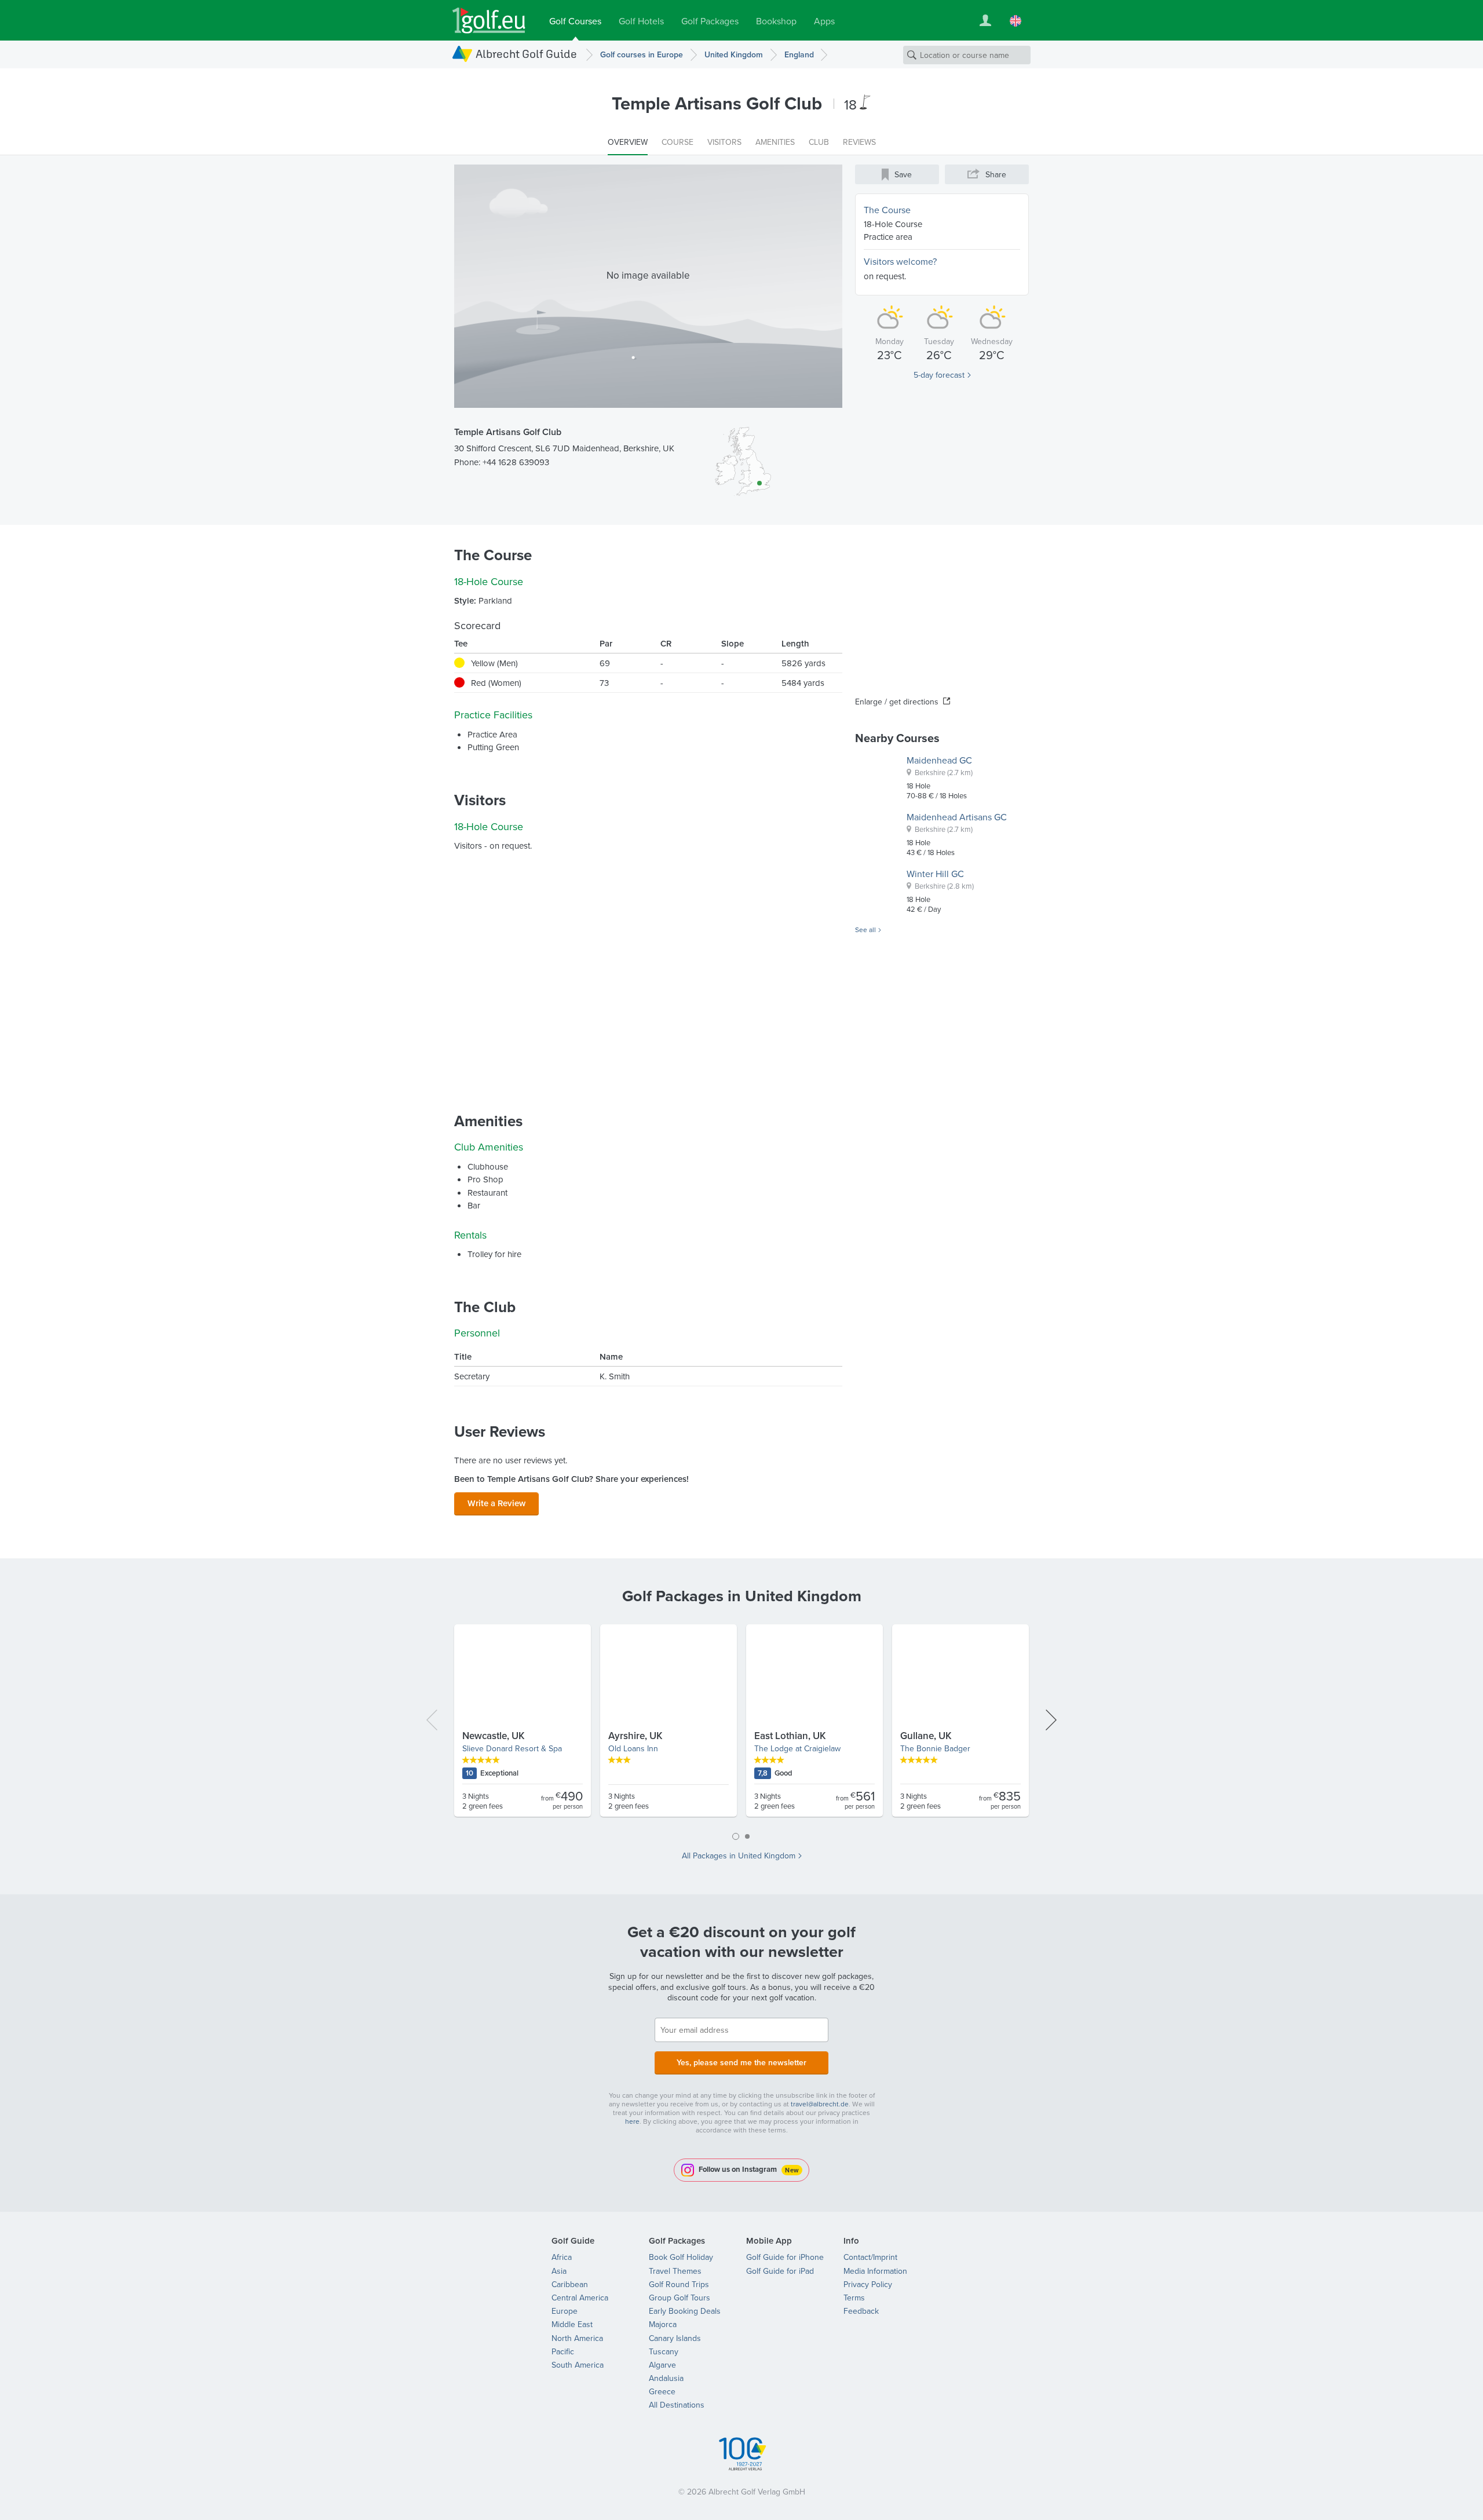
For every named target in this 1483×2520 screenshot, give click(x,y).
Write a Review (496, 1503)
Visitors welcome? (900, 261)
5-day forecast (939, 375)
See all (865, 930)
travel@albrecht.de (820, 2104)
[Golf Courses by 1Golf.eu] (489, 21)
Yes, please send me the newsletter (741, 2062)
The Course (887, 210)
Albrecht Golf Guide (526, 54)
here (632, 2121)
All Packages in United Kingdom (739, 1856)
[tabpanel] (741, 1725)
